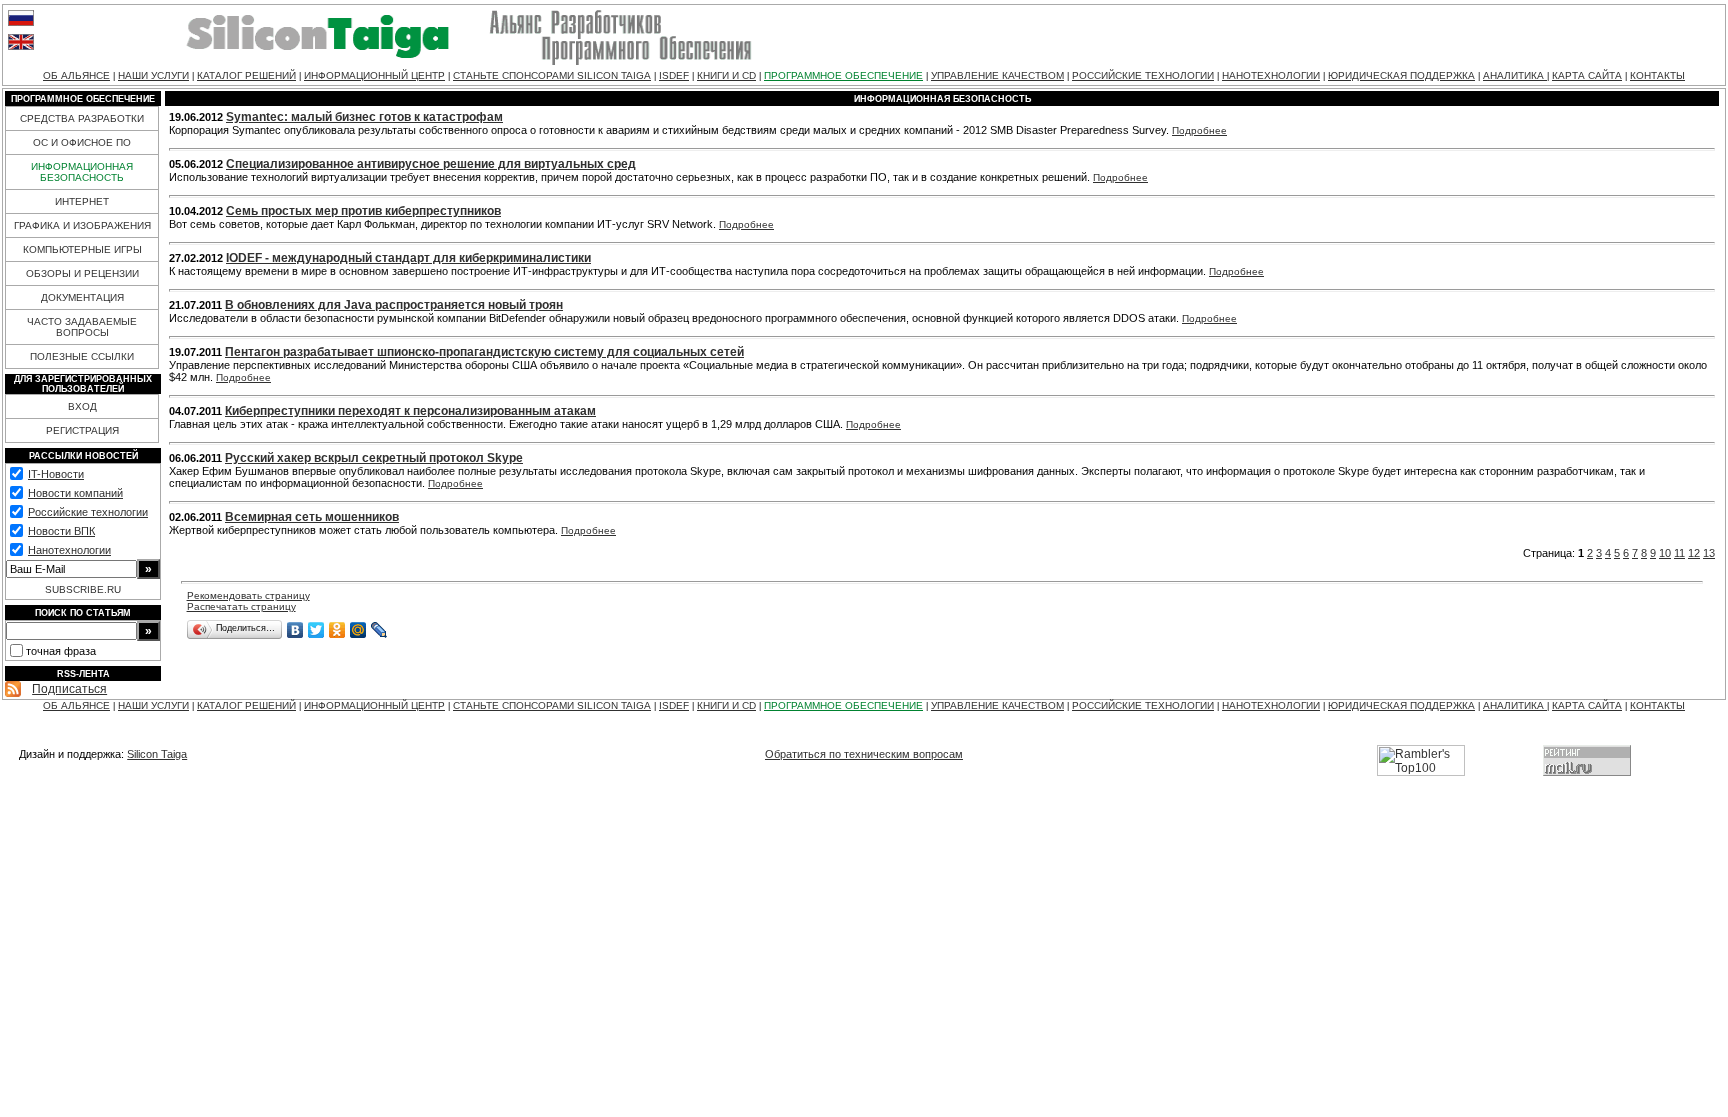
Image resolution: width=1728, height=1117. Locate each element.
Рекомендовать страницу (248, 595)
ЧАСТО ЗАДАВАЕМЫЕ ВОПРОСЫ (82, 327)
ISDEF (674, 75)
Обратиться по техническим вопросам (864, 754)
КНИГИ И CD (726, 75)
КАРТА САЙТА (1587, 75)
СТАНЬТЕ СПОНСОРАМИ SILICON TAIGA (552, 75)
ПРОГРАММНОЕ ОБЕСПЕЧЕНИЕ (843, 75)
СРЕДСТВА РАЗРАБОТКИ (82, 118)
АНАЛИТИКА (1515, 75)
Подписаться (69, 689)
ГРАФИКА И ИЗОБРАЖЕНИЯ (82, 225)
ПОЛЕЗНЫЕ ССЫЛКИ (82, 356)
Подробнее (1199, 130)
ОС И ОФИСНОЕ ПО (82, 142)
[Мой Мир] (358, 630)
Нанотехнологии (69, 550)
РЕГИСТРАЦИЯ (82, 430)
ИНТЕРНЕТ (82, 201)
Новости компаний (75, 493)
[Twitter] (316, 630)
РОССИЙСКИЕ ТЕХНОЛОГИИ (1143, 75)
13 (1709, 553)
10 (1665, 553)
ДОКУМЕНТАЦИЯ (82, 297)
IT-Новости (56, 474)
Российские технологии (88, 512)
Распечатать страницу (241, 606)
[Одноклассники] (337, 630)
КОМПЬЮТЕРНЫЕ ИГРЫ (82, 249)
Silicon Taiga (157, 754)
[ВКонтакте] (295, 630)
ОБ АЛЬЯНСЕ (76, 75)
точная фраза (61, 651)
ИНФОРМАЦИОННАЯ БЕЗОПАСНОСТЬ (82, 172)
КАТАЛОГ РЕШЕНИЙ (246, 75)
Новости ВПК (61, 531)
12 (1694, 553)
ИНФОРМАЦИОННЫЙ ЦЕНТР (374, 75)
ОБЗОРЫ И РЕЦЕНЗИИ (82, 273)
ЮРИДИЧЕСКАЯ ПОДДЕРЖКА (1401, 75)
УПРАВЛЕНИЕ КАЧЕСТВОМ (997, 75)
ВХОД (82, 406)
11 (1679, 553)
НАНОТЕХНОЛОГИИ (1271, 75)
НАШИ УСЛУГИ (153, 75)
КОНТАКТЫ (1657, 75)
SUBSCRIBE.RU (83, 589)
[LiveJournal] (379, 630)
